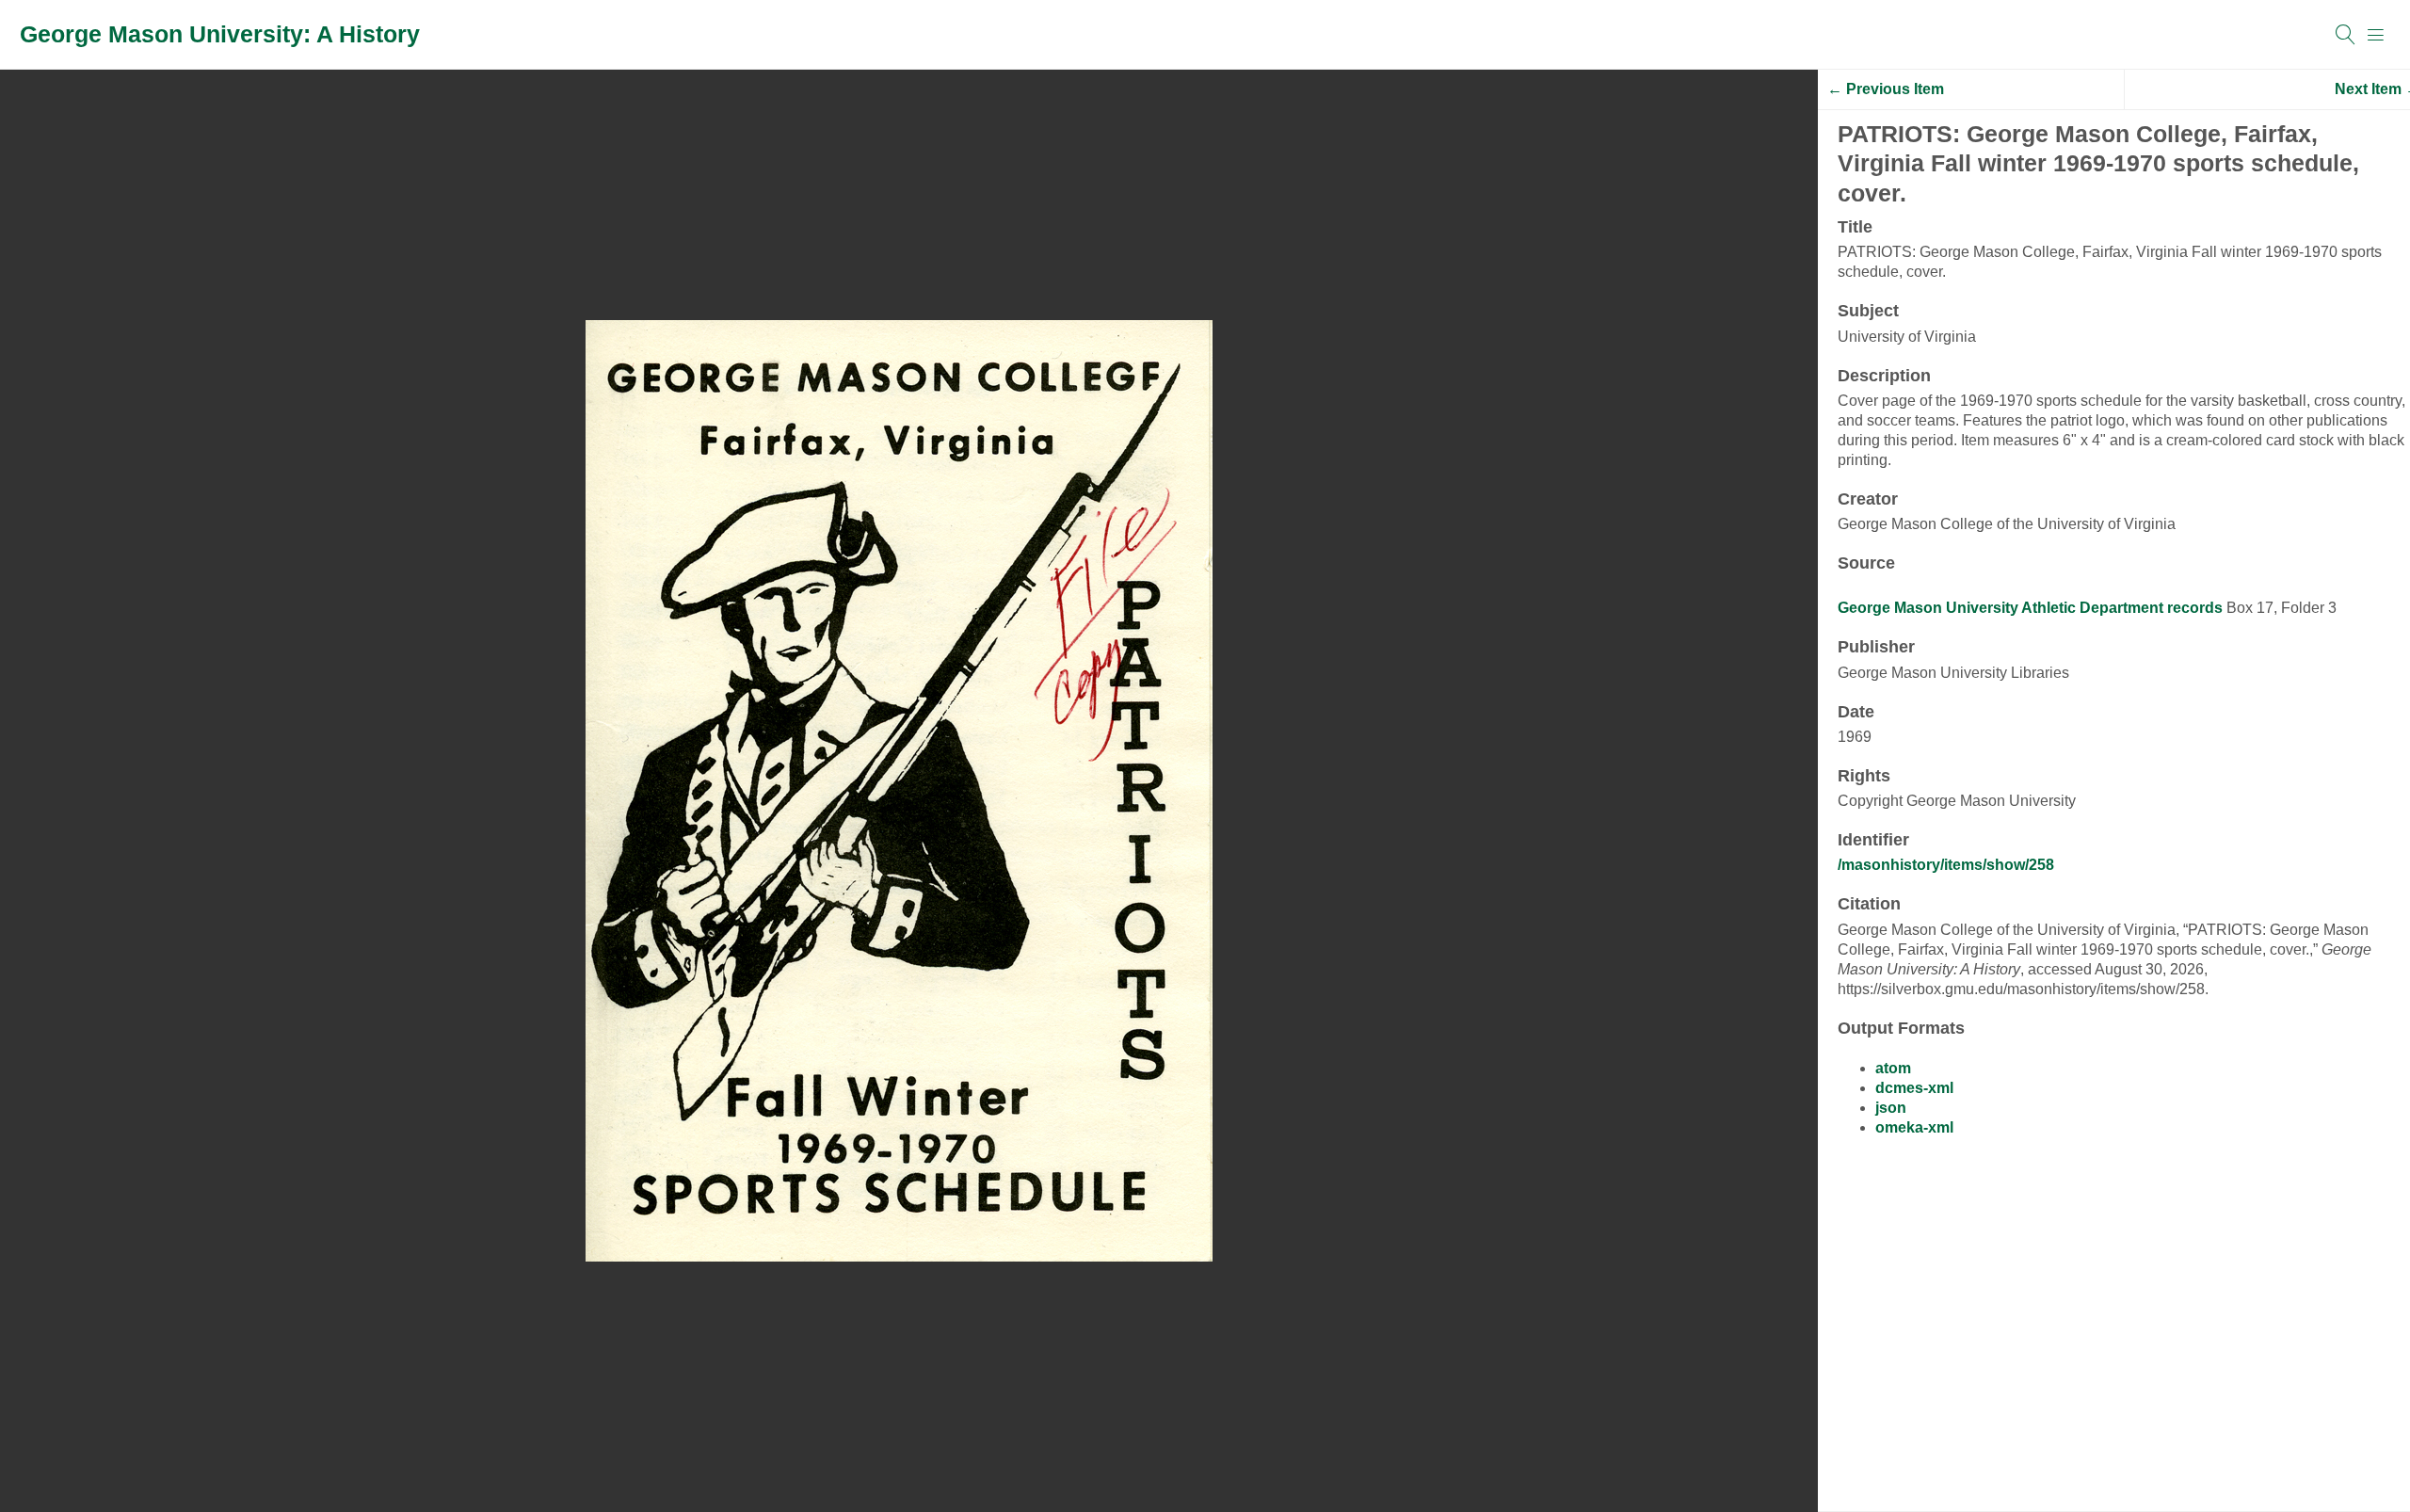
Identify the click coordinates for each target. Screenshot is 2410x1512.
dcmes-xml (1914, 1088)
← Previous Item (1886, 89)
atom (1893, 1068)
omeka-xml (1914, 1127)
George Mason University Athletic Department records (2030, 608)
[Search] (2346, 35)
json (1891, 1108)
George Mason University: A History (220, 34)
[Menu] (2376, 35)
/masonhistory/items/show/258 (1946, 865)
